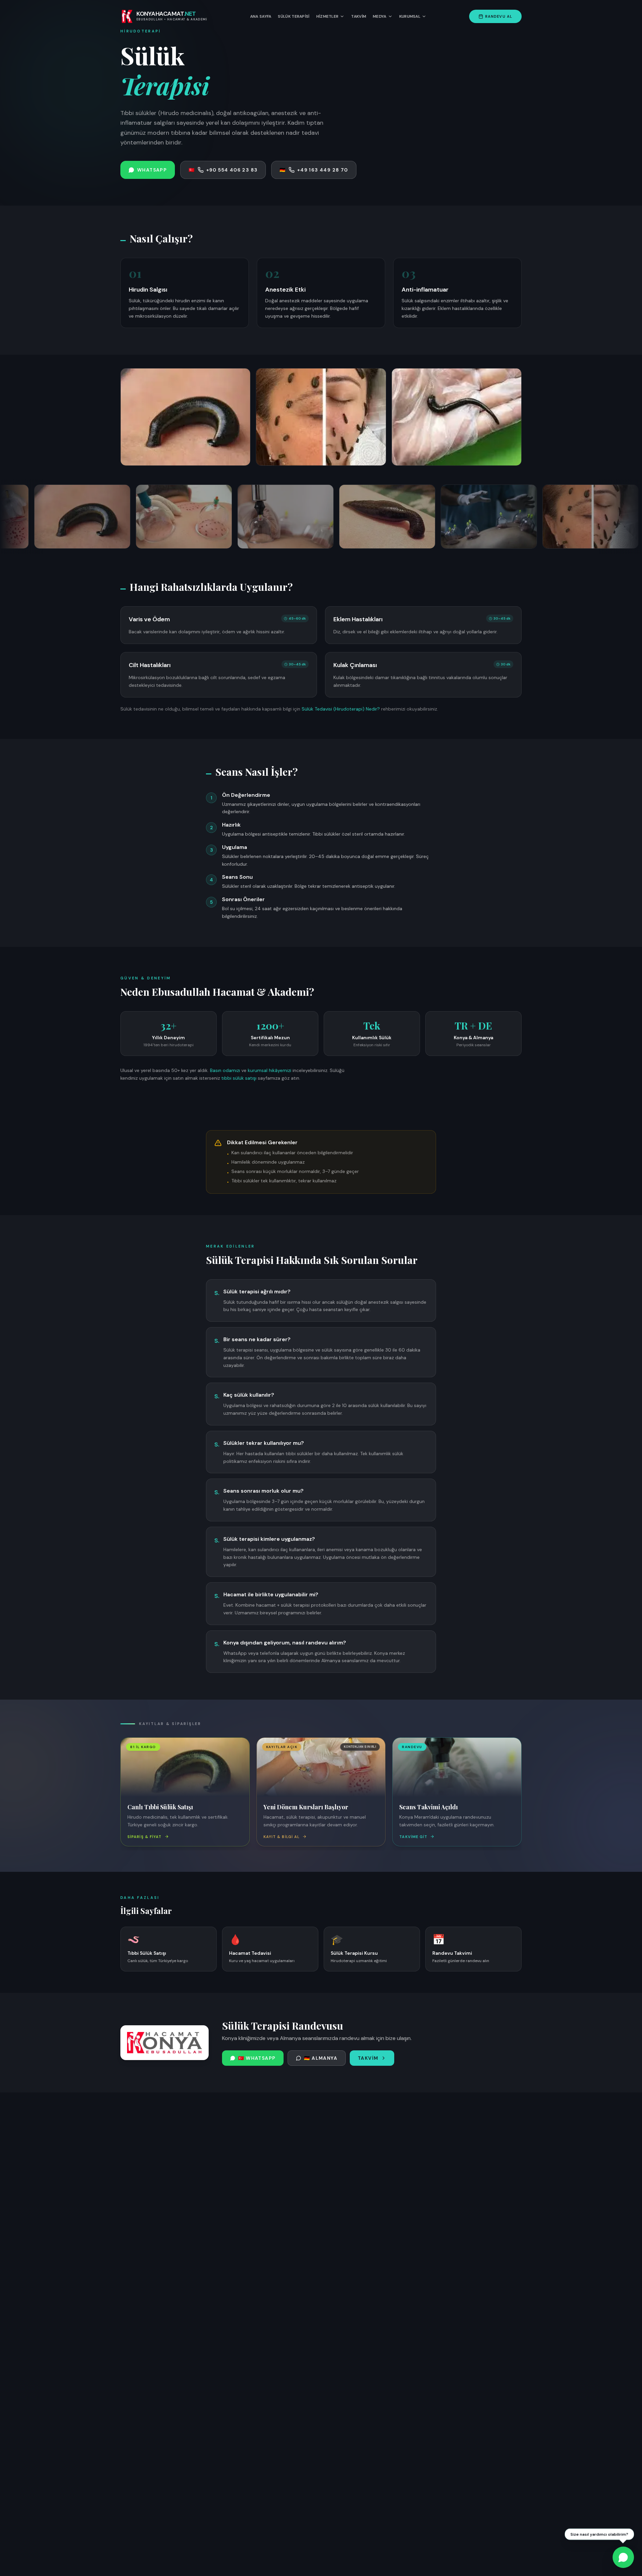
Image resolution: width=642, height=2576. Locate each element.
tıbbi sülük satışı (239, 1078)
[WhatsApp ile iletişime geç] (623, 2557)
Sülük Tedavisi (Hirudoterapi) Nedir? (341, 709)
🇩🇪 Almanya (321, 2058)
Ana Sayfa (261, 16)
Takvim (359, 16)
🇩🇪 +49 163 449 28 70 (314, 170)
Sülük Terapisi (294, 16)
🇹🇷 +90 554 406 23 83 (223, 170)
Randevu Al (499, 16)
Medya (380, 16)
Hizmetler (328, 16)
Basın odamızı (225, 1070)
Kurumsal (410, 16)
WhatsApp (152, 170)
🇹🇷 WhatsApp (257, 2058)
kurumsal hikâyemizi (270, 1070)
